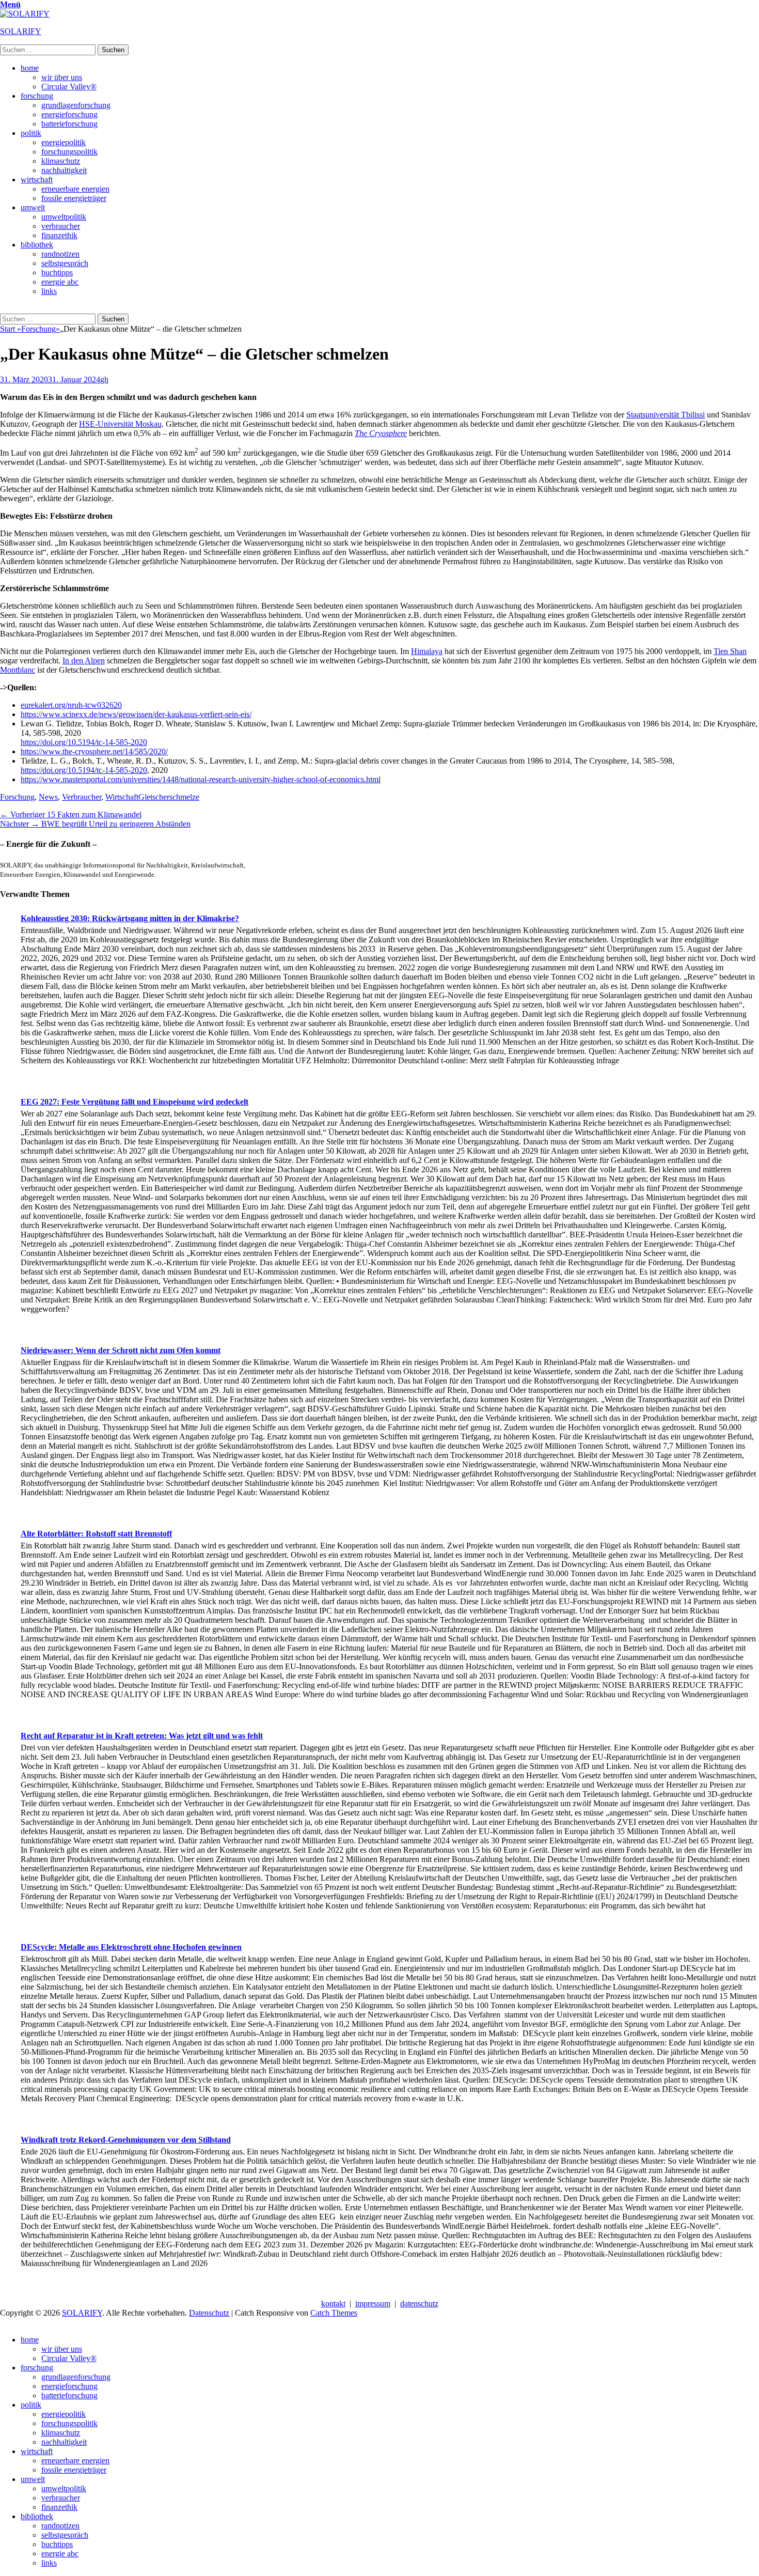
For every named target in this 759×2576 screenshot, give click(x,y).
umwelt (33, 207)
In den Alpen (84, 661)
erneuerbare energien (75, 189)
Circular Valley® (69, 87)
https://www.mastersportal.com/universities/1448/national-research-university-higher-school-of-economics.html (201, 779)
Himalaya (427, 651)
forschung (37, 96)
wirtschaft (37, 180)
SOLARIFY (21, 31)
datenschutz (419, 2303)
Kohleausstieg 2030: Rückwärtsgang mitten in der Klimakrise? (130, 918)
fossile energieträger (74, 198)
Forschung (41, 329)
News (48, 797)
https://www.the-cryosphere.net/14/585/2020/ (94, 751)
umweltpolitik (64, 217)
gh (104, 379)
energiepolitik (64, 142)
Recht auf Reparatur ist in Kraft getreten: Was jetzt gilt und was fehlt (142, 1736)
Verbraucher (82, 797)
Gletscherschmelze (169, 797)
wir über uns (62, 77)
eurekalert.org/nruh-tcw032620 (71, 705)
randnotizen (60, 254)
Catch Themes (334, 2313)
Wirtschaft (122, 797)
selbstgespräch (65, 263)
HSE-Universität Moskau (120, 424)
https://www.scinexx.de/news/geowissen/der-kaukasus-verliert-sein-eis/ (136, 714)
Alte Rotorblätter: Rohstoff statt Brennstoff (96, 1534)
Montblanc (18, 670)
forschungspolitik (69, 152)
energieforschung (69, 114)
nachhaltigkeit (64, 170)
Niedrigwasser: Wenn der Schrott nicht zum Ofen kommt (121, 1350)
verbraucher (61, 226)
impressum (373, 2303)
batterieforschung (69, 124)
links (49, 291)
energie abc (60, 282)
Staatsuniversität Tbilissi (666, 415)
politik (31, 133)
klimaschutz (61, 161)
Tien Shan (730, 651)
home (30, 68)
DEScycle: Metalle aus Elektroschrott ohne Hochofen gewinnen (131, 1947)
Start (11, 329)
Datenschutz (209, 2313)
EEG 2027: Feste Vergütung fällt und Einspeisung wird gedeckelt (135, 1102)
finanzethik (59, 235)
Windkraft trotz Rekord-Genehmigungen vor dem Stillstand (126, 2140)
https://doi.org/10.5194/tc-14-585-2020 (84, 742)
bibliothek (37, 245)
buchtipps (57, 273)
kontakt (333, 2303)
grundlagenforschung (76, 105)
